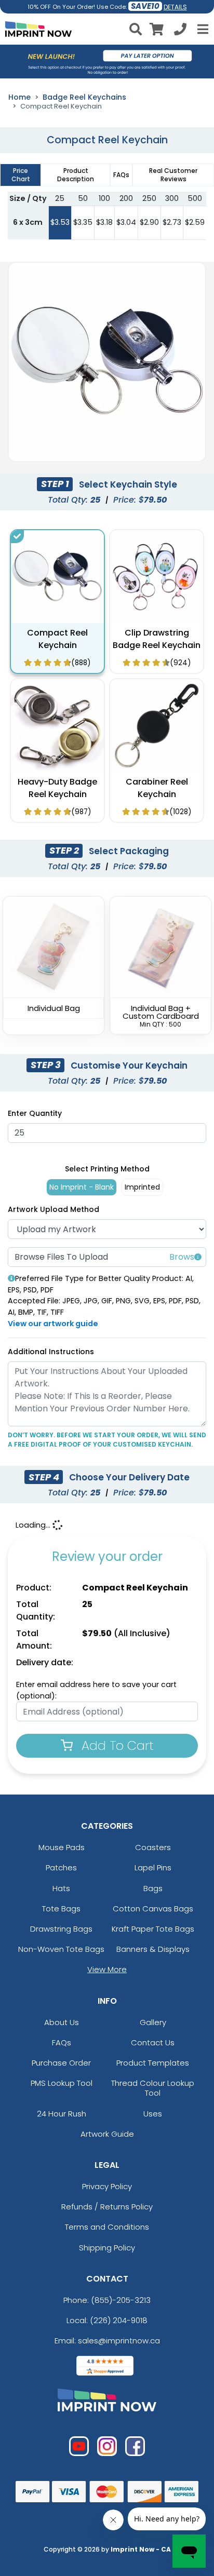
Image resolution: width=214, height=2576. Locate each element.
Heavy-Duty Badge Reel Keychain (57, 788)
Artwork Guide (107, 2134)
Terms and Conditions (107, 2227)
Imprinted (142, 1187)
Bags (153, 1888)
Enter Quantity (35, 1113)
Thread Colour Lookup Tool (153, 2088)
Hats (61, 1888)
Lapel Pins (153, 1867)
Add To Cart (116, 1745)
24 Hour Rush (62, 2114)
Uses (153, 2114)
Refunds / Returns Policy (107, 2207)
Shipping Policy (107, 2248)
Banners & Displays (153, 1949)
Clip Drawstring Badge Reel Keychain (157, 639)
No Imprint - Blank (82, 1187)
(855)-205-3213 (121, 2300)
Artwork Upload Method (53, 1209)
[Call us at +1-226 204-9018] (180, 31)
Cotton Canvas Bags (153, 1909)
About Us (62, 2022)
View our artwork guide (53, 1324)
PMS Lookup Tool (62, 2083)
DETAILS (175, 7)
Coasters (153, 1847)
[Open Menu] (202, 29)
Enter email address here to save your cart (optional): (96, 1690)
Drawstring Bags (61, 1929)
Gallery (153, 2022)
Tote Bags (61, 1909)
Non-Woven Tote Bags (61, 1949)
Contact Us (153, 2042)
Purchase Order (61, 2063)
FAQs (62, 2042)
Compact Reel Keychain (57, 639)
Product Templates (153, 2063)
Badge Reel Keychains (84, 97)
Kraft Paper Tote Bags (153, 1929)
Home (19, 97)
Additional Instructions (51, 1352)
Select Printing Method (107, 1169)
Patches (61, 1867)
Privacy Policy (107, 2186)
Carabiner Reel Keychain (157, 788)
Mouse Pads (62, 1847)
